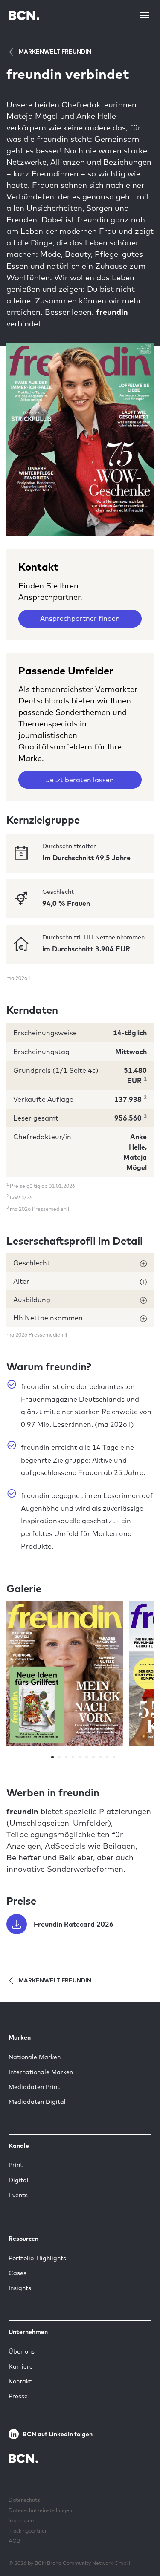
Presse (18, 2396)
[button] (80, 1263)
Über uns (22, 2351)
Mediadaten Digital (37, 2102)
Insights (20, 2288)
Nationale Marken (35, 2057)
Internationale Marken (41, 2072)
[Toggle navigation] (144, 15)
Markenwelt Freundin (55, 52)
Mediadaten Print (34, 2087)
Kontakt (20, 2381)
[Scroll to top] (140, 2543)
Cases (17, 2273)
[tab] (80, 1263)
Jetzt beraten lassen (80, 780)
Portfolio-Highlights (37, 2258)
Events (18, 2195)
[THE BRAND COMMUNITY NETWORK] (24, 15)
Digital (19, 2180)
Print (16, 2165)
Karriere (21, 2366)
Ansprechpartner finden (80, 618)
